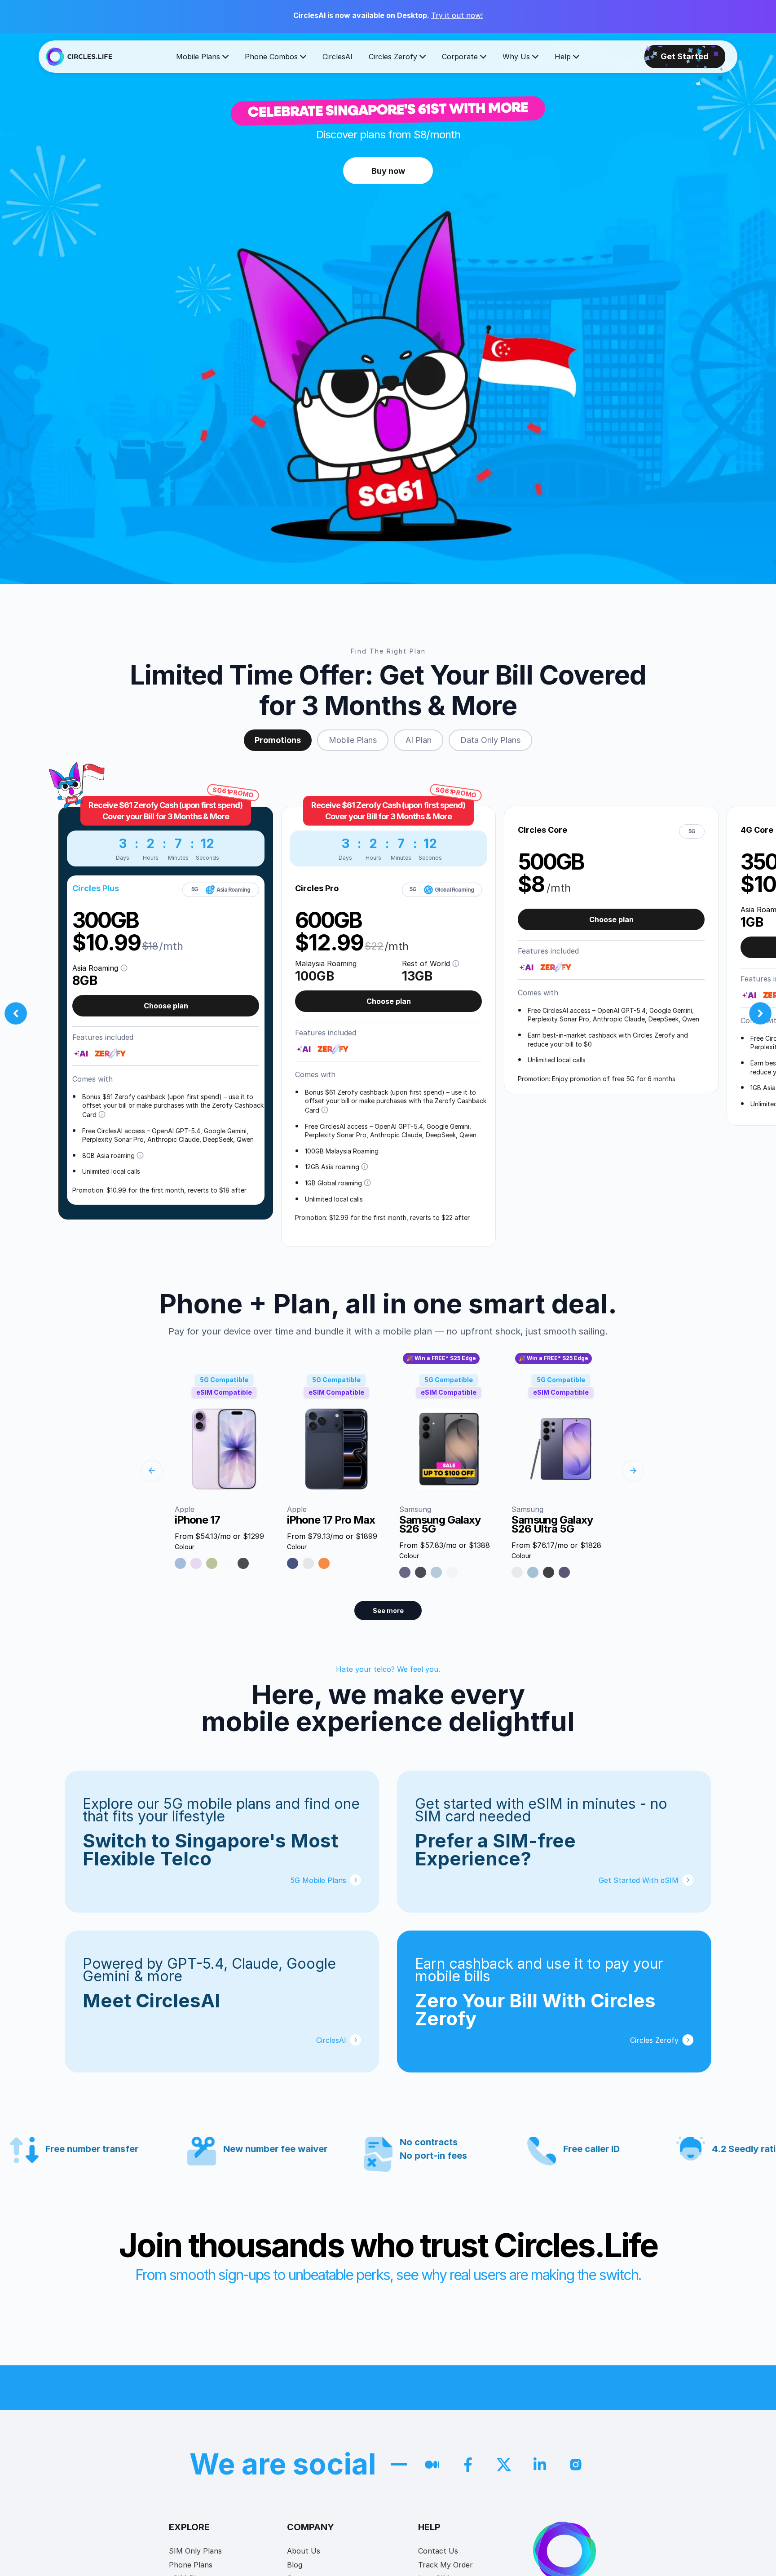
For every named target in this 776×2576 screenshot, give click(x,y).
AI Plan (419, 740)
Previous (16, 1013)
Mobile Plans (198, 57)
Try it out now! (457, 15)
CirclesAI (337, 57)
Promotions (278, 740)
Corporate (460, 57)
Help (563, 57)
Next (760, 1013)
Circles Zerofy (393, 57)
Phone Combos (271, 57)
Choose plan (166, 1006)
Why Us (516, 57)
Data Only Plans (490, 740)
